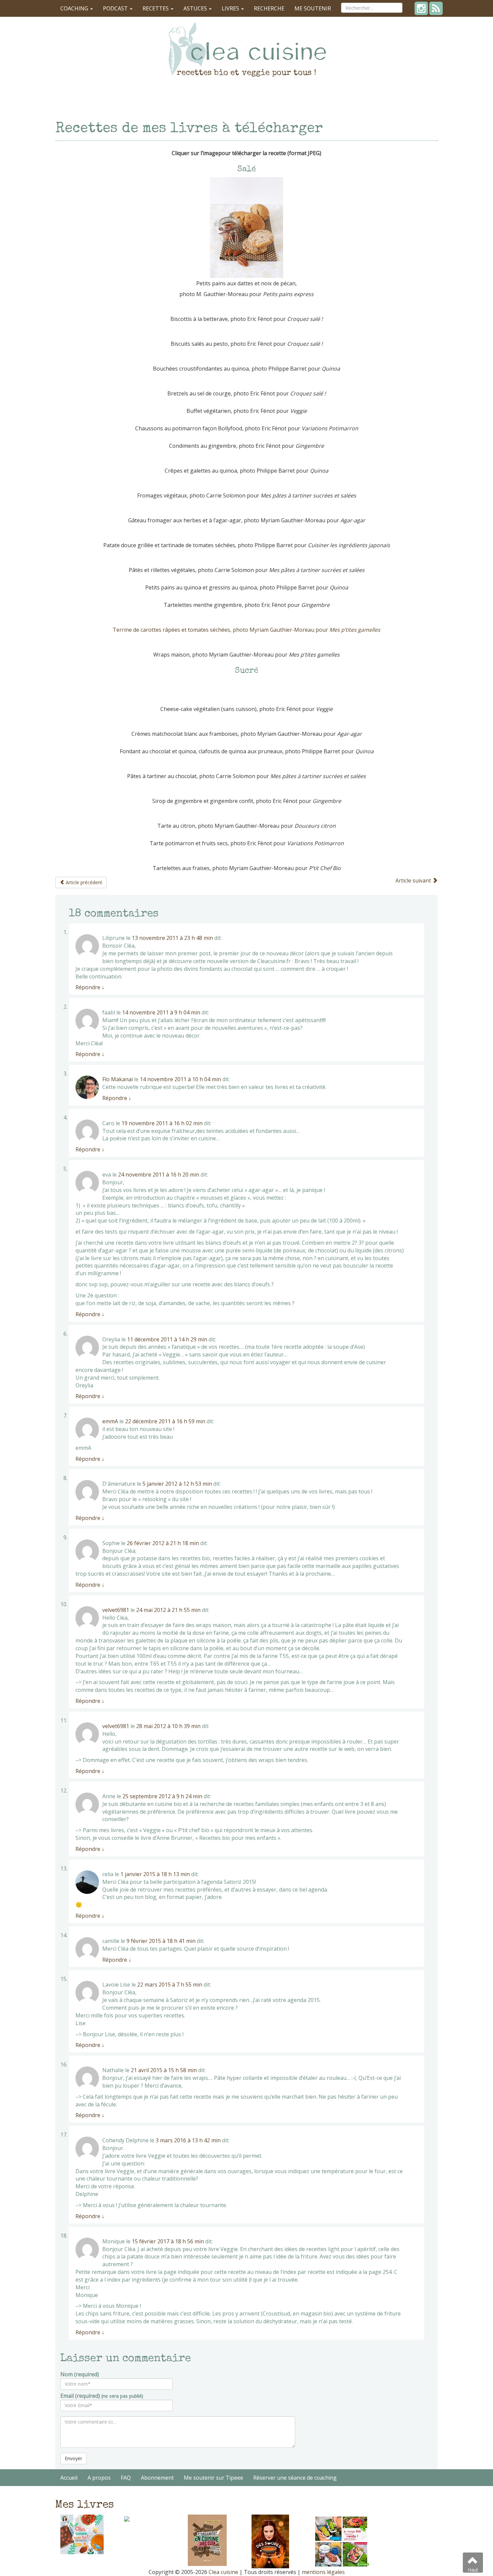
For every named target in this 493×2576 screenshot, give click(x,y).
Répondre (90, 987)
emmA (110, 1421)
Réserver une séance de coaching (295, 2478)
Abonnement (157, 2478)
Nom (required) (80, 2374)
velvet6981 (116, 1610)
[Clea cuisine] (246, 49)
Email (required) (102, 2396)
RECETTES (156, 8)
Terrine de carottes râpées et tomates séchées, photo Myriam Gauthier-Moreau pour (246, 630)
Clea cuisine (223, 2572)
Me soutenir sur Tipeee (213, 2478)
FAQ (126, 2478)
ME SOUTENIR (313, 8)
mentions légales (323, 2572)
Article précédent (83, 882)
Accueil (69, 2478)
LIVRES (231, 8)
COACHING (75, 8)
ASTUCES (196, 8)
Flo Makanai (118, 1079)
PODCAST (116, 8)
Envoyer (73, 2458)
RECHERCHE (269, 8)
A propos (99, 2478)
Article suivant (414, 880)
